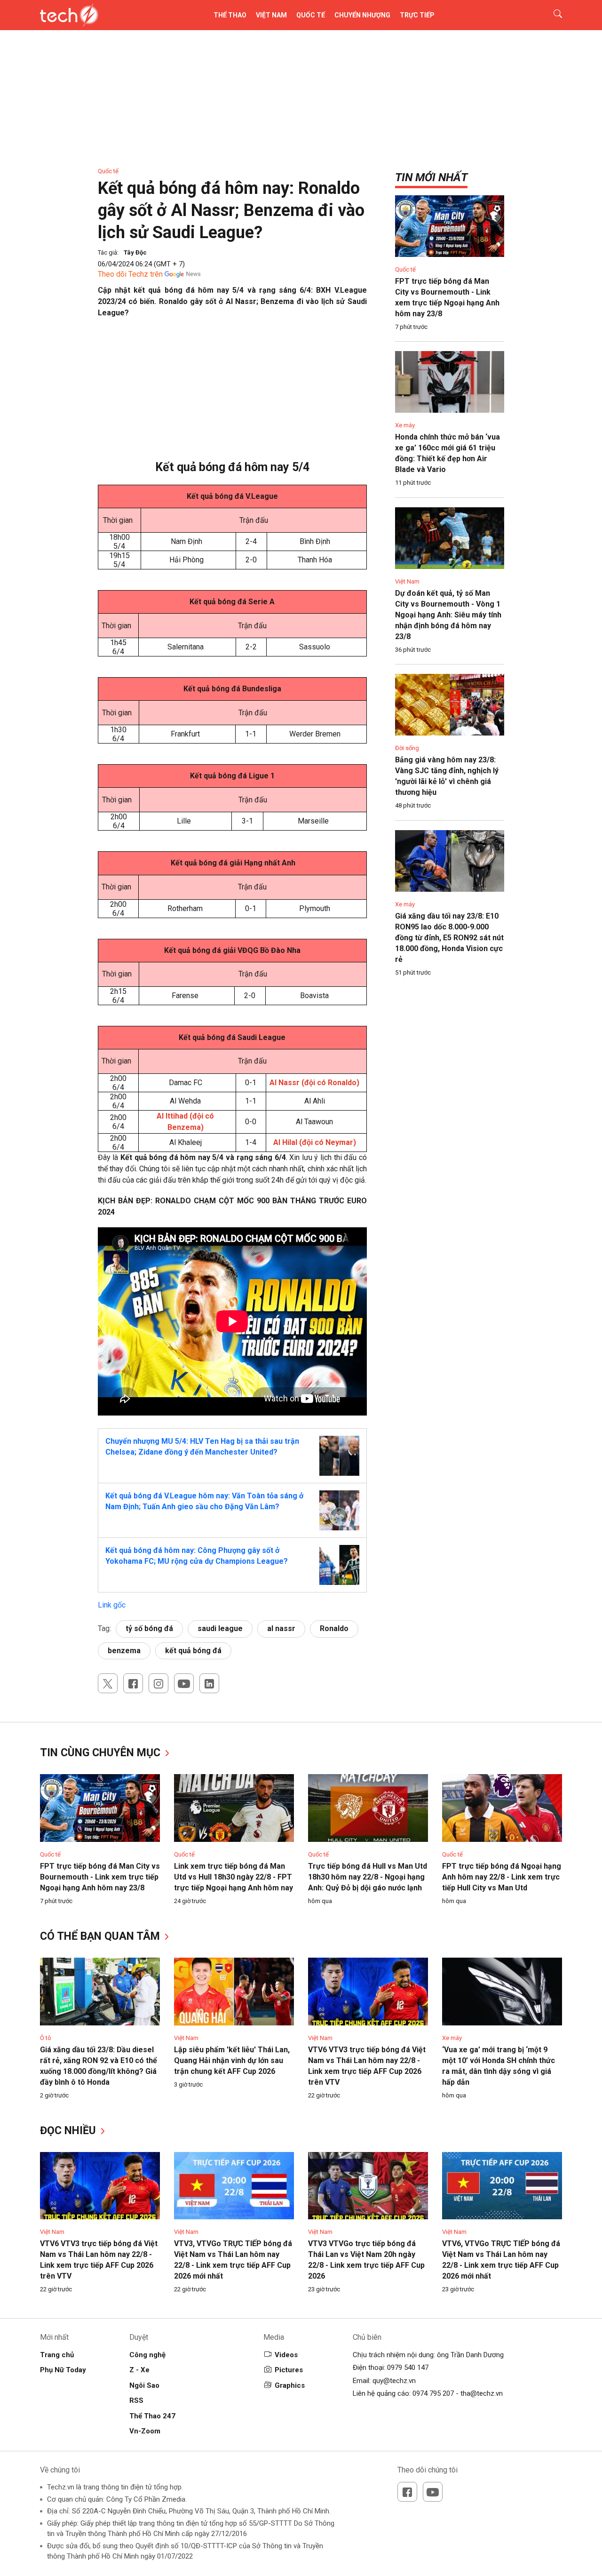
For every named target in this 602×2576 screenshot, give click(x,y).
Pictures (289, 2370)
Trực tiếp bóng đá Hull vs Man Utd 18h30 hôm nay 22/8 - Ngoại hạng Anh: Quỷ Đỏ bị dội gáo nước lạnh (368, 1877)
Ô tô (46, 2038)
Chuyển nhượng (362, 15)
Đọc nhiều (69, 2131)
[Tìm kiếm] (552, 15)
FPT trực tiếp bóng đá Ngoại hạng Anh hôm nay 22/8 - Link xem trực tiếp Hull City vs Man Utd (502, 1877)
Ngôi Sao (144, 2385)
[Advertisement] (232, 394)
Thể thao (230, 15)
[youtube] (184, 1683)
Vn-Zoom (145, 2431)
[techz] (69, 15)
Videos (286, 2355)
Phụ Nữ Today (63, 2370)
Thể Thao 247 (152, 2416)
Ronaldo (334, 1628)
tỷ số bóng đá (149, 1628)
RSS (136, 2400)
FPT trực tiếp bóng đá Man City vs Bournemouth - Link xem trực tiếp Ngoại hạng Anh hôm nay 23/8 (100, 1877)
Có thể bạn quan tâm (101, 1936)
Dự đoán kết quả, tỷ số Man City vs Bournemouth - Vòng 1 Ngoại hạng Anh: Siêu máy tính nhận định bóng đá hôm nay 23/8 (448, 615)
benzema (124, 1651)
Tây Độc (135, 252)
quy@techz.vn (394, 2381)
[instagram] (158, 1683)
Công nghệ (147, 2355)
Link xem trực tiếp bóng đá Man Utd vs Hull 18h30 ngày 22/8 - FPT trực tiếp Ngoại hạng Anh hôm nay (234, 1877)
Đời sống (407, 748)
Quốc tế (311, 15)
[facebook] (133, 1683)
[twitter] (108, 1683)
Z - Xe (139, 2370)
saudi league (220, 1628)
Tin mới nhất (431, 177)
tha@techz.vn (482, 2393)
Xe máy (405, 425)
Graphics (290, 2385)
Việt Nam (271, 15)
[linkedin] (209, 1683)
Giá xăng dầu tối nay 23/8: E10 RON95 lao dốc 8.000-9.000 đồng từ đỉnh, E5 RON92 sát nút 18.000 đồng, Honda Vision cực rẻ (449, 938)
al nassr (281, 1628)
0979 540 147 (408, 2368)
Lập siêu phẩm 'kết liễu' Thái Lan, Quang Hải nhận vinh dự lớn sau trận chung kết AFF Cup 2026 (232, 2060)
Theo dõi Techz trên (130, 274)
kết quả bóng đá (193, 1651)
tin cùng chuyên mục (102, 1753)
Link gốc (112, 1605)
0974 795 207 (433, 2393)
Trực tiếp (417, 15)
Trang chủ (57, 2355)
